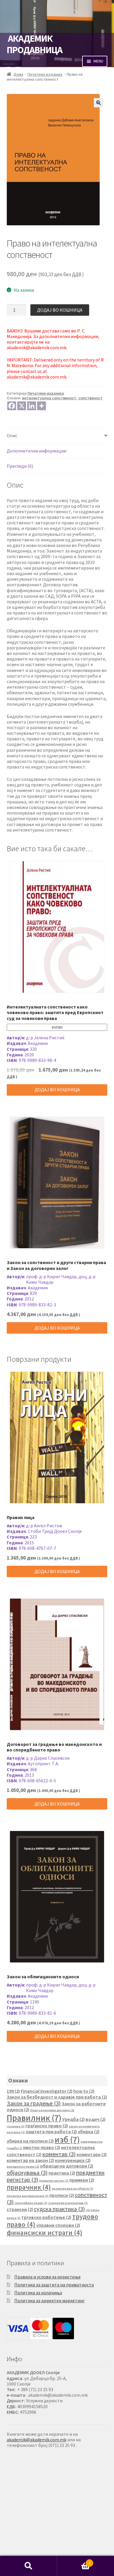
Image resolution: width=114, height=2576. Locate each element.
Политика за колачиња (38, 2293)
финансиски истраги (45, 2233)
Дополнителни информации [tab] (37, 451)
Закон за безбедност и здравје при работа (57, 2097)
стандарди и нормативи (68, 2203)
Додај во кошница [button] (57, 1089)
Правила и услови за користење (47, 2277)
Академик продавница (34, 44)
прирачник (29, 2187)
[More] (42, 406)
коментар (59, 2154)
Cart (74, 2561)
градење (16, 2126)
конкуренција (73, 2160)
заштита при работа (51, 2131)
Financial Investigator (47, 2091)
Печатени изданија (45, 74)
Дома (18, 74)
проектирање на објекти (72, 2189)
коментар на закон (30, 2160)
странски (20, 2209)
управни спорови (58, 2225)
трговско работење (46, 2217)
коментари (92, 2154)
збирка (89, 2131)
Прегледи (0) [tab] (20, 466)
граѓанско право (47, 2126)
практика (62, 2173)
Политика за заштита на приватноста (54, 2285)
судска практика (59, 2209)
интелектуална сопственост (49, 398)
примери (82, 2180)
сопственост (90, 398)
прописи (62, 2195)
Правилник (34, 2118)
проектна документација (28, 2196)
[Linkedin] (32, 406)
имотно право (42, 2147)
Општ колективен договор (52, 2110)
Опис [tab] (12, 435)
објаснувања (27, 2172)
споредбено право (31, 2203)
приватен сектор (54, 2181)
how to (84, 2091)
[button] (99, 103)
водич (96, 2119)
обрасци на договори (67, 2166)
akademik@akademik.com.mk (37, 2440)
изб (67, 2140)
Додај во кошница (60, 310)
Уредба (74, 2119)
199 (13, 2091)
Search (28, 2566)
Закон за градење (34, 2103)
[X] (22, 406)
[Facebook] (12, 406)
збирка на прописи (30, 2141)
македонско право (23, 2167)
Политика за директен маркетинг (50, 2300)
